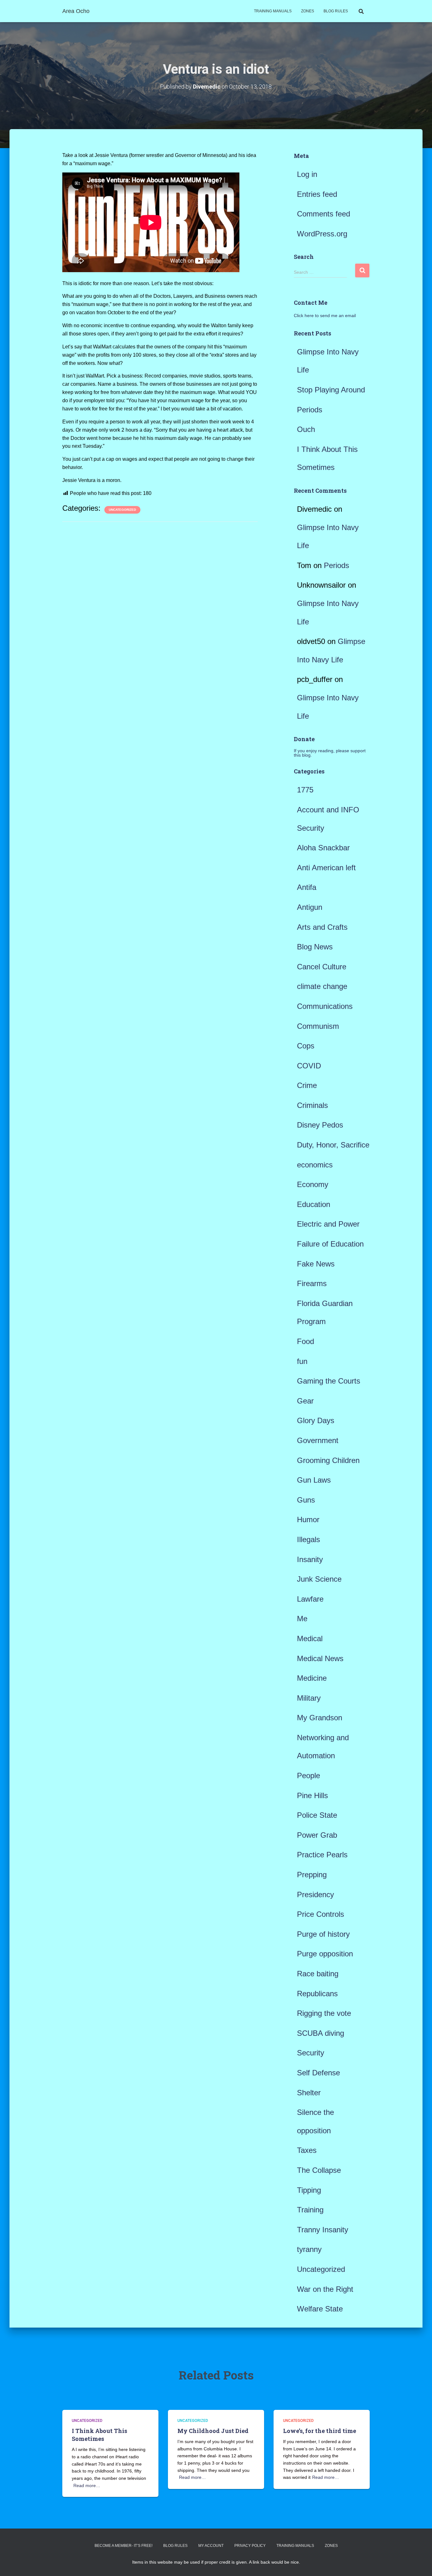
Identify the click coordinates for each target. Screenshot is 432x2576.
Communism (318, 1026)
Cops (306, 1046)
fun (302, 1361)
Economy (313, 1184)
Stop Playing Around (331, 390)
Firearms (312, 1283)
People (309, 1776)
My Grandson (320, 1718)
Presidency (315, 1894)
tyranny (309, 2249)
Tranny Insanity (323, 2230)
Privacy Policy (250, 2546)
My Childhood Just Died (213, 2431)
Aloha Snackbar (323, 848)
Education (314, 1204)
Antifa (307, 887)
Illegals (309, 1539)
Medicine (312, 1678)
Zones (308, 11)
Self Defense (318, 2073)
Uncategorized (122, 510)
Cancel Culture (322, 967)
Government (318, 1440)
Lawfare (310, 1599)
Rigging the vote (324, 2013)
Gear (305, 1401)
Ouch (306, 429)
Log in (307, 174)
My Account (211, 2546)
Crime (307, 1085)
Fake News (316, 1264)
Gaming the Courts (329, 1381)
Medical (310, 1638)
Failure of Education (330, 1244)
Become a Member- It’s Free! (123, 2546)
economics (315, 1165)
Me (302, 1619)
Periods (310, 410)
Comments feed (324, 214)
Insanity (310, 1559)
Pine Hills (312, 1795)
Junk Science (319, 1579)
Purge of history (323, 1934)
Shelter (309, 2093)
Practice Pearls (322, 1855)
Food (305, 1341)
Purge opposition (325, 1954)
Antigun (310, 907)
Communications (325, 1006)
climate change (322, 986)
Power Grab (317, 1835)
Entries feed (317, 194)
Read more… (87, 2485)
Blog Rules (336, 11)
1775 (305, 790)
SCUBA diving (321, 2033)
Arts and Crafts (322, 927)
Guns (306, 1500)
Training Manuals (273, 11)
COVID (309, 1066)
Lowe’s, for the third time (320, 2431)
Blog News (315, 947)
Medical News (320, 1658)
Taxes (307, 2150)
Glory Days (316, 1420)
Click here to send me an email (325, 316)
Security (311, 2053)
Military (309, 1698)
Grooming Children (328, 1460)
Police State (317, 1815)
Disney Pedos (320, 1125)
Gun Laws (314, 1480)
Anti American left (326, 868)
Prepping (312, 1875)
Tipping (309, 2190)
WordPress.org (322, 234)
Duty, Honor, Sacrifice (333, 1145)
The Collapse (319, 2170)
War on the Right (325, 2289)
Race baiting (318, 1974)
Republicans (317, 1994)
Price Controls (321, 1914)
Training (310, 2210)
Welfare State (320, 2309)
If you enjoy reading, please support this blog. (330, 753)
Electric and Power (328, 1224)
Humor (308, 1519)
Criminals (312, 1105)
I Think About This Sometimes (99, 2435)
